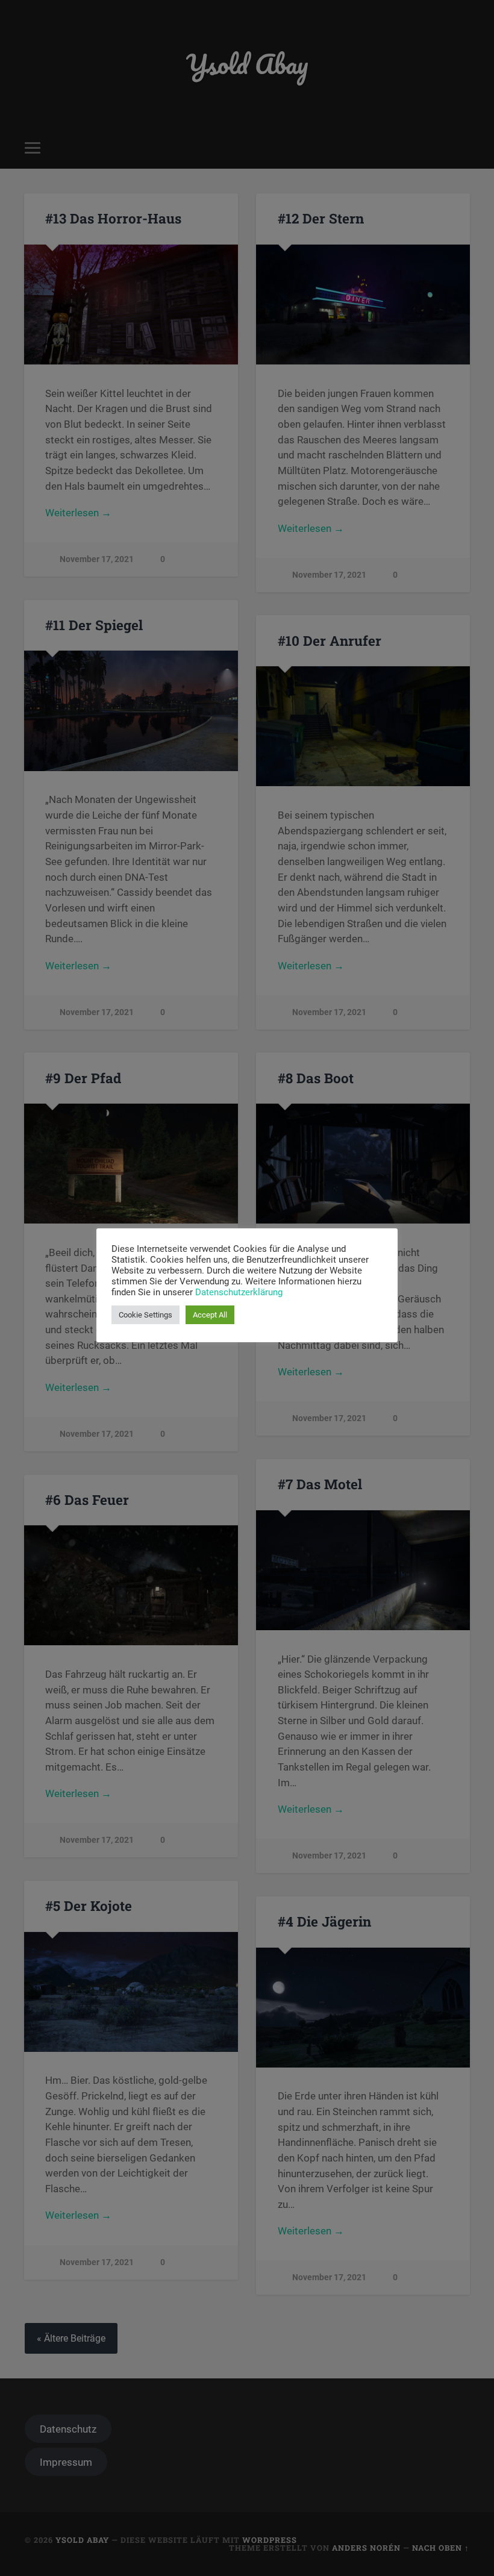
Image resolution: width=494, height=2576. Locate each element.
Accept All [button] (210, 1315)
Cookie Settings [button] (145, 1315)
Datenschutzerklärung (239, 1292)
